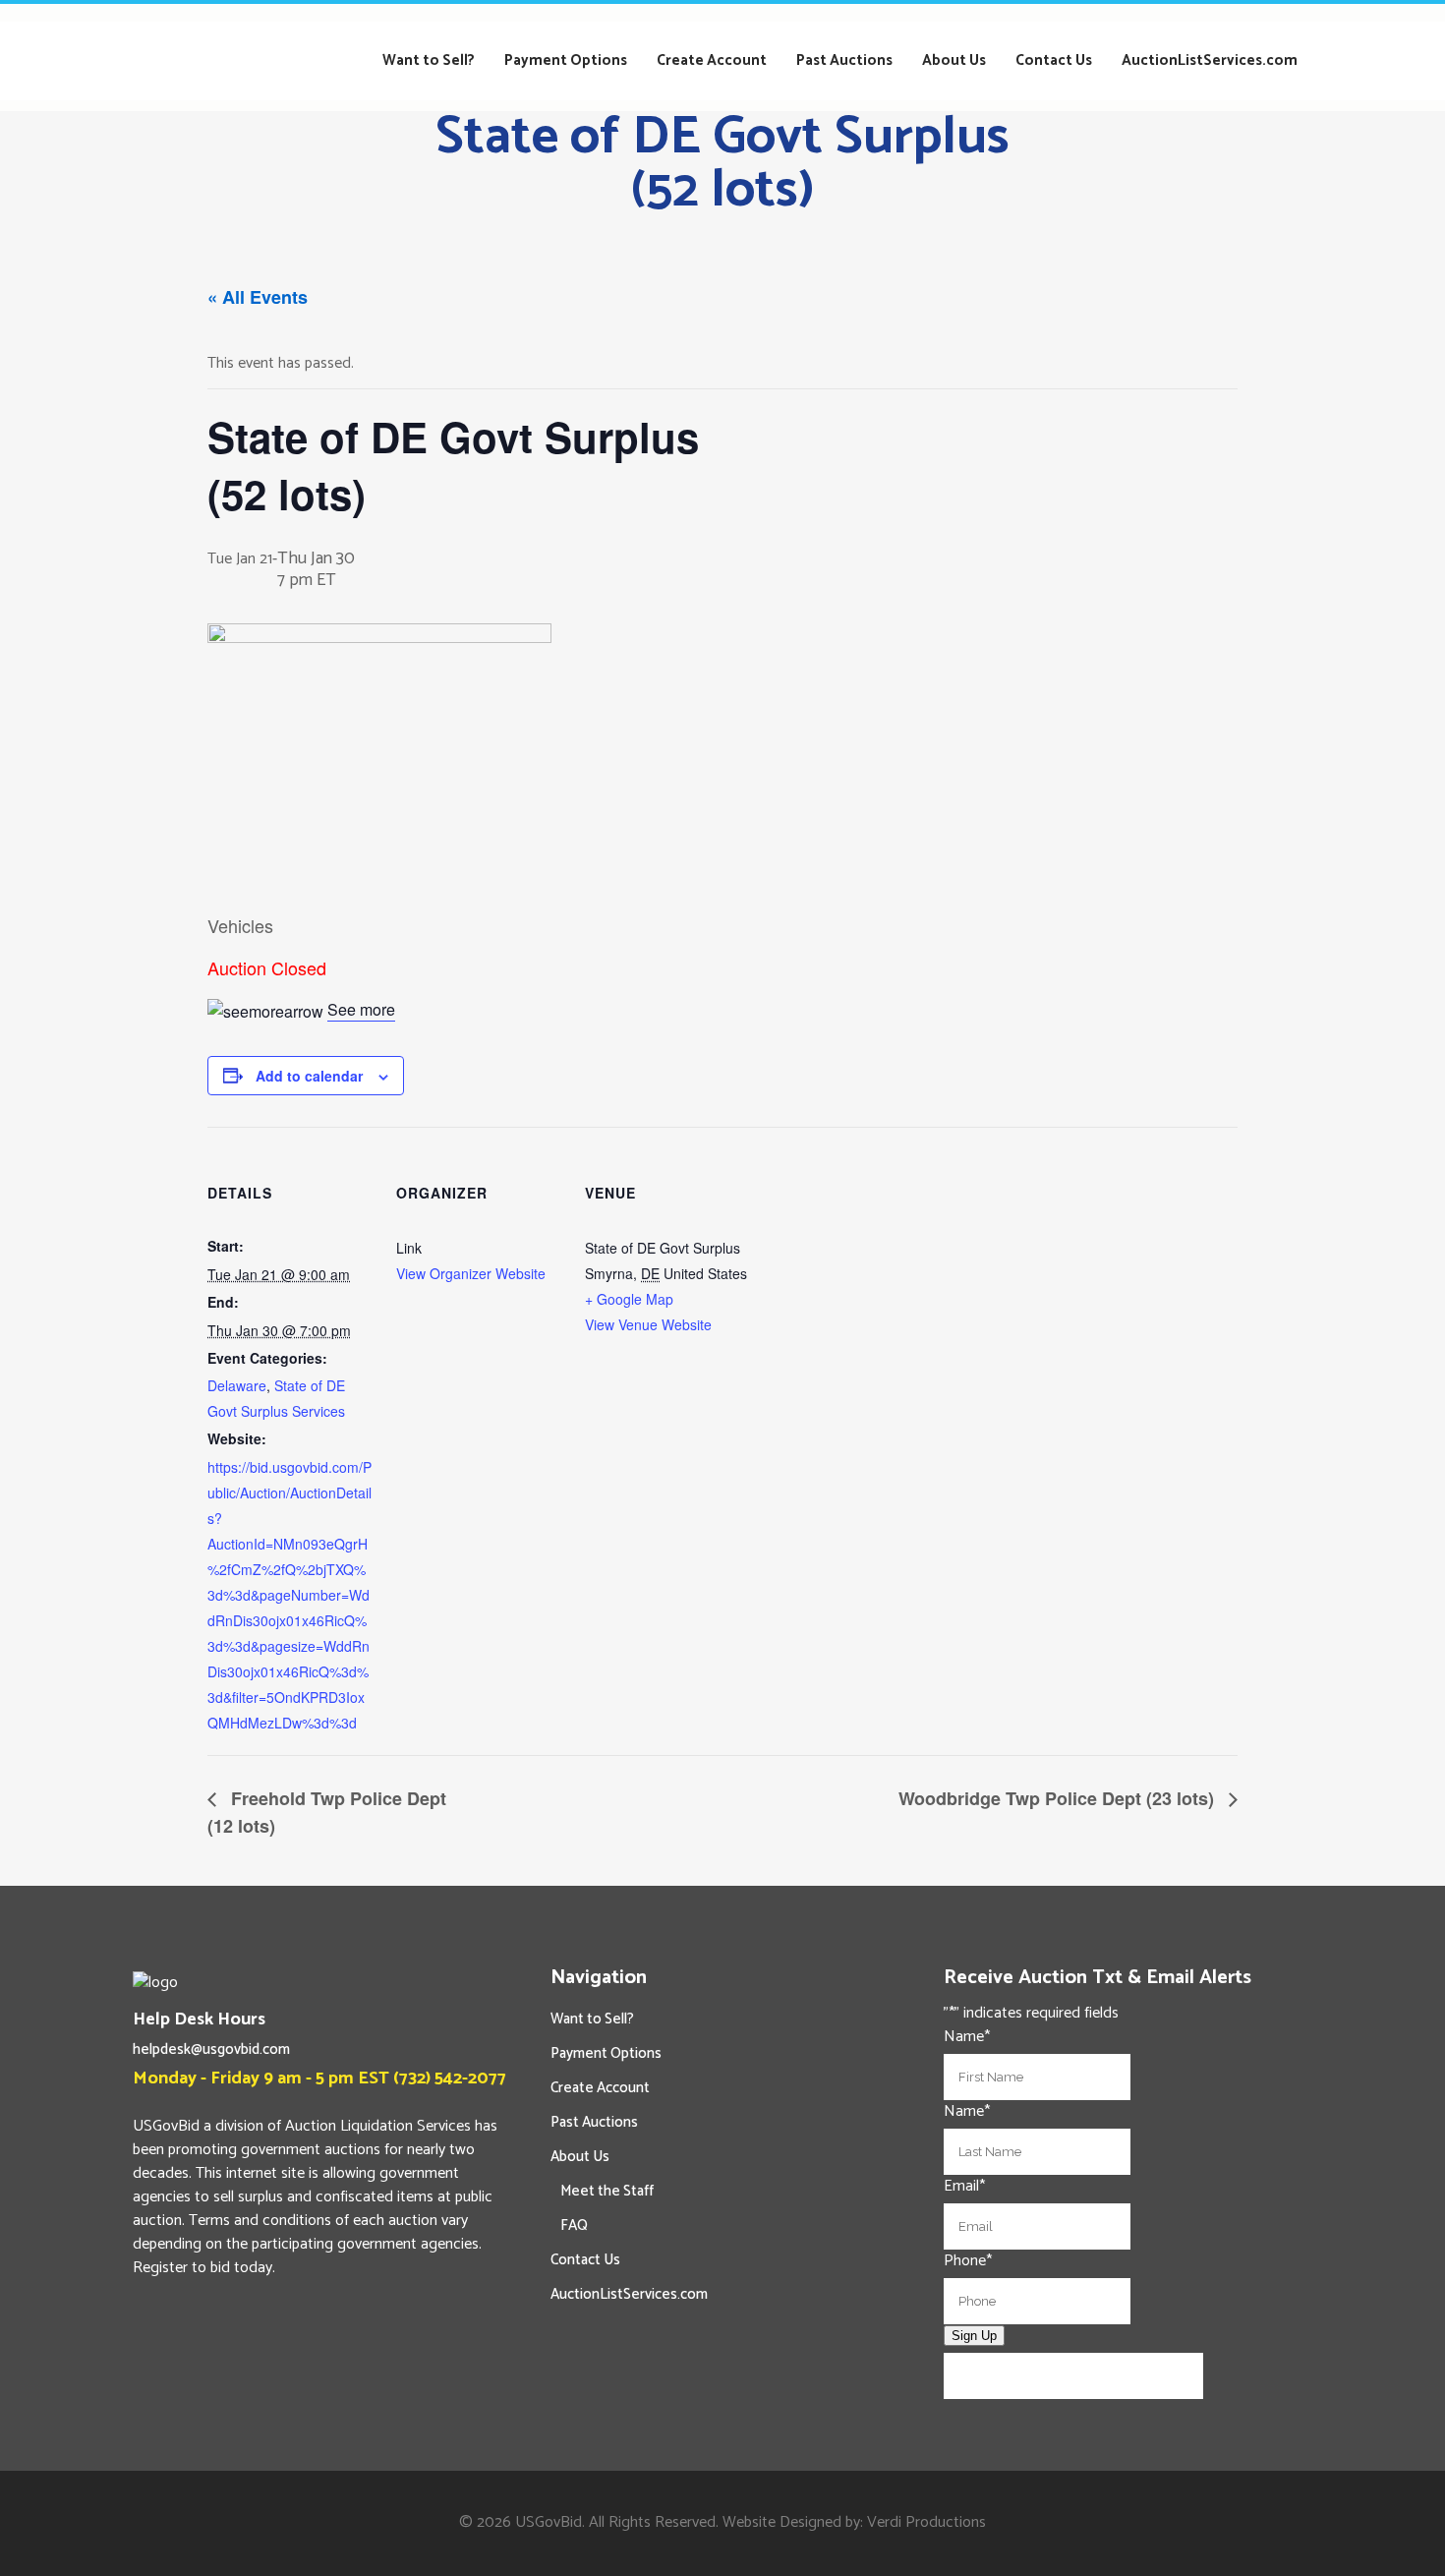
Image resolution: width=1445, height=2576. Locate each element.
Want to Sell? (592, 2019)
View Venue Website (648, 1324)
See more (361, 1009)
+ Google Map (629, 1299)
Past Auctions (594, 2122)
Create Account (600, 2088)
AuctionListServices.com (629, 2294)
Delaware (237, 1385)
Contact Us (585, 2260)
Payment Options (606, 2053)
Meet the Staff (607, 2191)
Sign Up (974, 2336)
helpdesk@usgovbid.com (211, 2049)
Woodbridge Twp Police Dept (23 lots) (1059, 1798)
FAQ (574, 2225)
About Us (580, 2157)
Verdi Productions (926, 2522)
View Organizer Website (471, 1273)
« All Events (258, 297)
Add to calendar (309, 1076)
